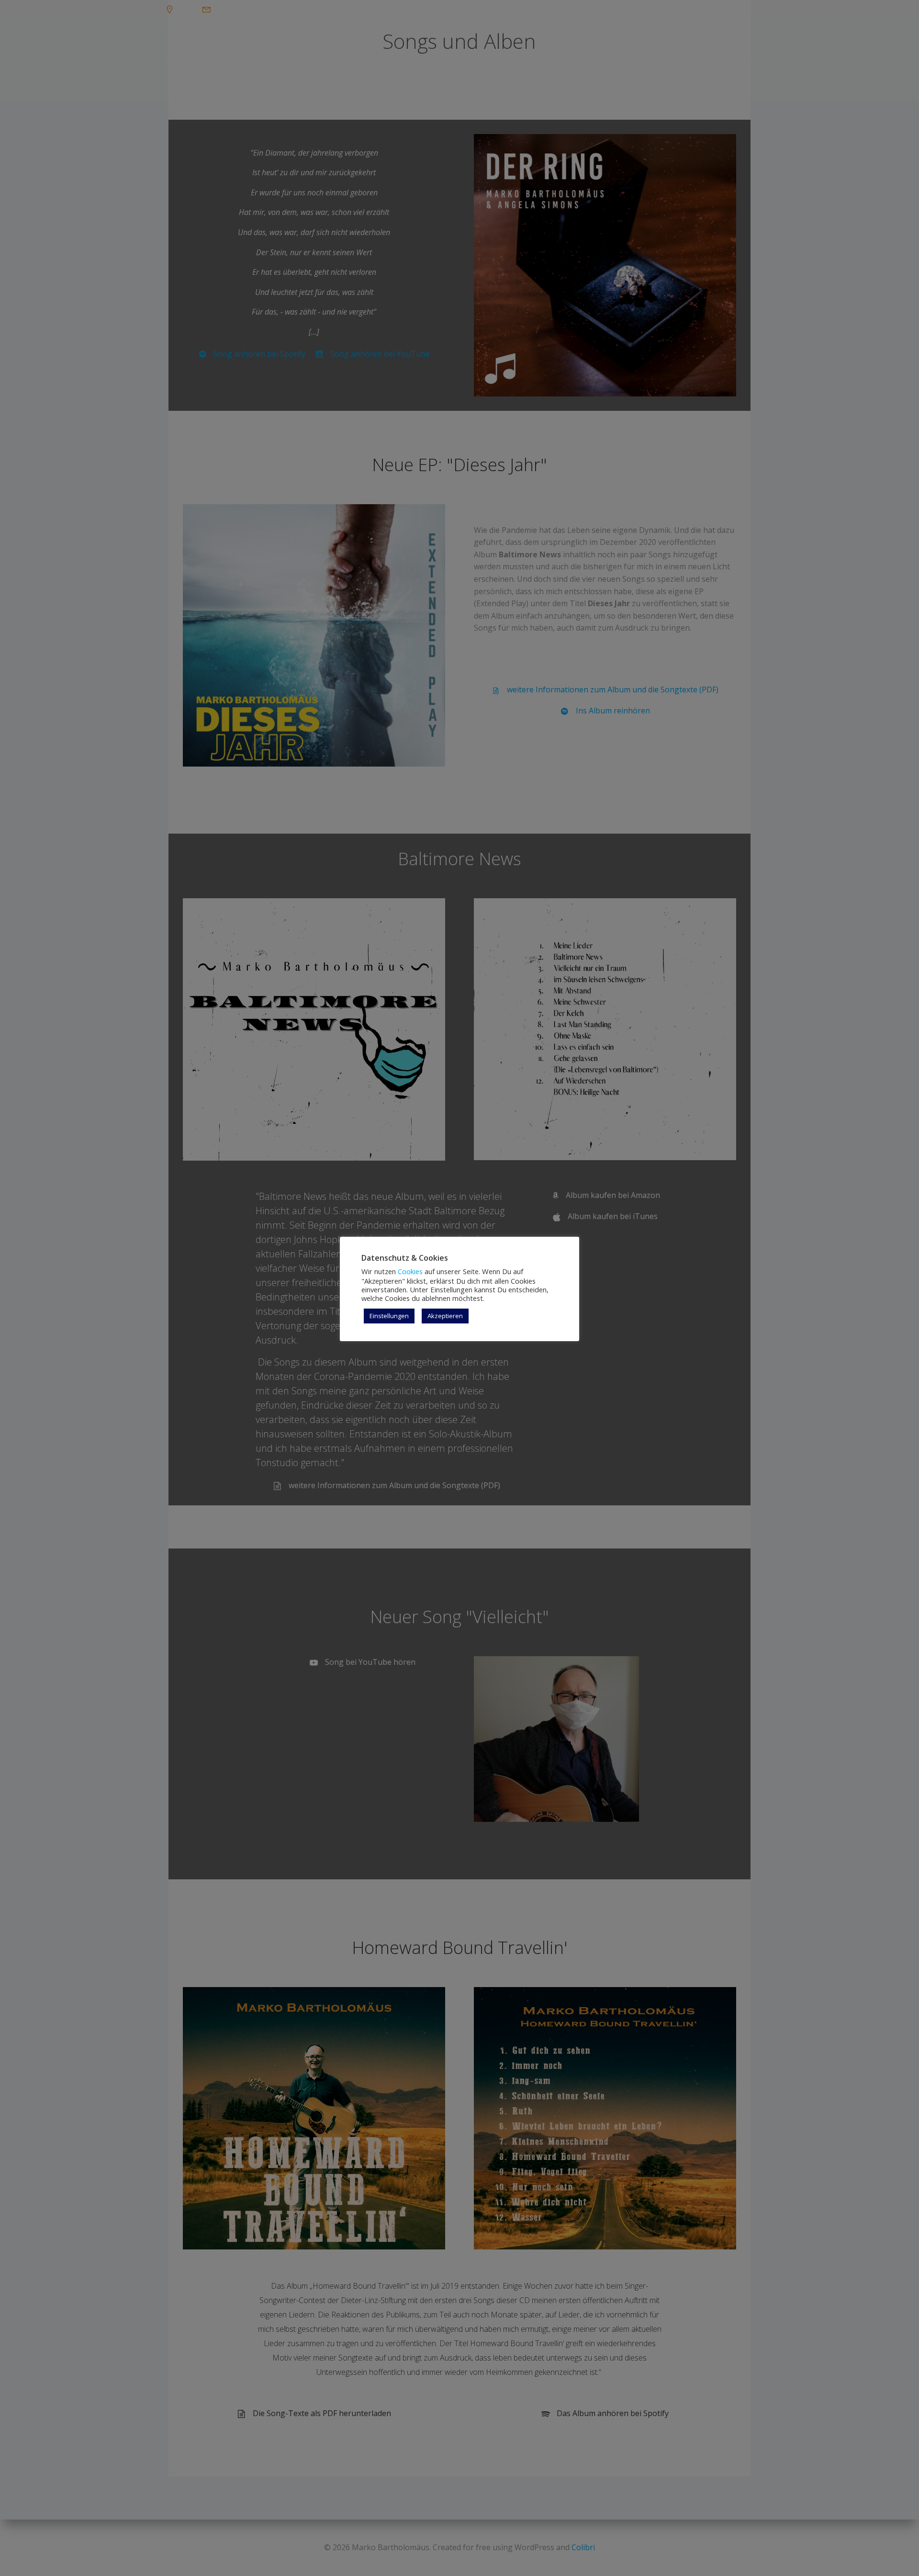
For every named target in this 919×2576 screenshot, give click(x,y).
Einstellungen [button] (389, 1316)
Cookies (410, 1271)
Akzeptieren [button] (445, 1316)
